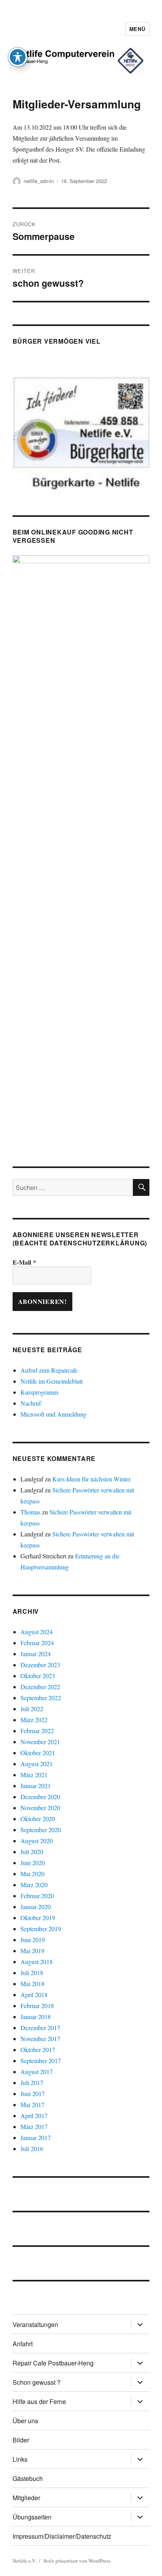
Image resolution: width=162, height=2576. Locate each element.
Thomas (30, 1512)
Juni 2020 (33, 1863)
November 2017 (40, 2039)
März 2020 (34, 1885)
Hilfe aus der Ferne (39, 2401)
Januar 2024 (36, 1654)
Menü (137, 29)
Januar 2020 (36, 1907)
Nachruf (31, 1403)
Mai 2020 (32, 1874)
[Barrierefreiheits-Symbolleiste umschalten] (18, 57)
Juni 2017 (33, 2094)
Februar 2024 (37, 1643)
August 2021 (37, 1764)
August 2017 (37, 2072)
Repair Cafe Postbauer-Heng (53, 2363)
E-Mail (24, 1262)
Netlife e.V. (24, 2561)
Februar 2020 (37, 1896)
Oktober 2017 (38, 2050)
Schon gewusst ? (37, 2382)
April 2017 (34, 2116)
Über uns (25, 2421)
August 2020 (37, 1841)
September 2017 (41, 2061)
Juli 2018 (32, 1973)
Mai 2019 (32, 1951)
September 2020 (41, 1830)
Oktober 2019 (38, 1918)
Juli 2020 (32, 1852)
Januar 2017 (36, 2138)
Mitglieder (26, 2498)
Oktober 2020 (38, 1819)
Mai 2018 (32, 1984)
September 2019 (41, 1929)
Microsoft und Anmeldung (53, 1414)
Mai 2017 (32, 2105)
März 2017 (34, 2127)
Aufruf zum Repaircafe (49, 1370)
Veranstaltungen (35, 2324)
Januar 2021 (36, 1786)
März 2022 (34, 1720)
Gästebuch (28, 2478)
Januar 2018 (36, 2017)
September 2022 (41, 1698)
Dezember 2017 (40, 2028)
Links (20, 2459)
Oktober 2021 (38, 1753)
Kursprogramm (39, 1392)
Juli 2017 (32, 2083)
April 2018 (34, 1995)
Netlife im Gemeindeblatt (52, 1381)
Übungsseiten (32, 2517)
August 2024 (37, 1632)
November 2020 (40, 1808)
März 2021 (34, 1775)
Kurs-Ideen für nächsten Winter (91, 1479)
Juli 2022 (32, 1709)
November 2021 (40, 1742)
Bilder (21, 2440)
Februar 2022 (37, 1731)
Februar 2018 (37, 2006)
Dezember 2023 (40, 1665)
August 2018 (37, 1962)
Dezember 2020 (40, 1797)
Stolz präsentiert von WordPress (77, 2561)
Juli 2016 (32, 2148)
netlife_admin (39, 181)
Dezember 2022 (40, 1687)
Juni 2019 (33, 1940)
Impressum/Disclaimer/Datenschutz (62, 2536)
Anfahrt (23, 2344)
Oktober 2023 (38, 1676)
